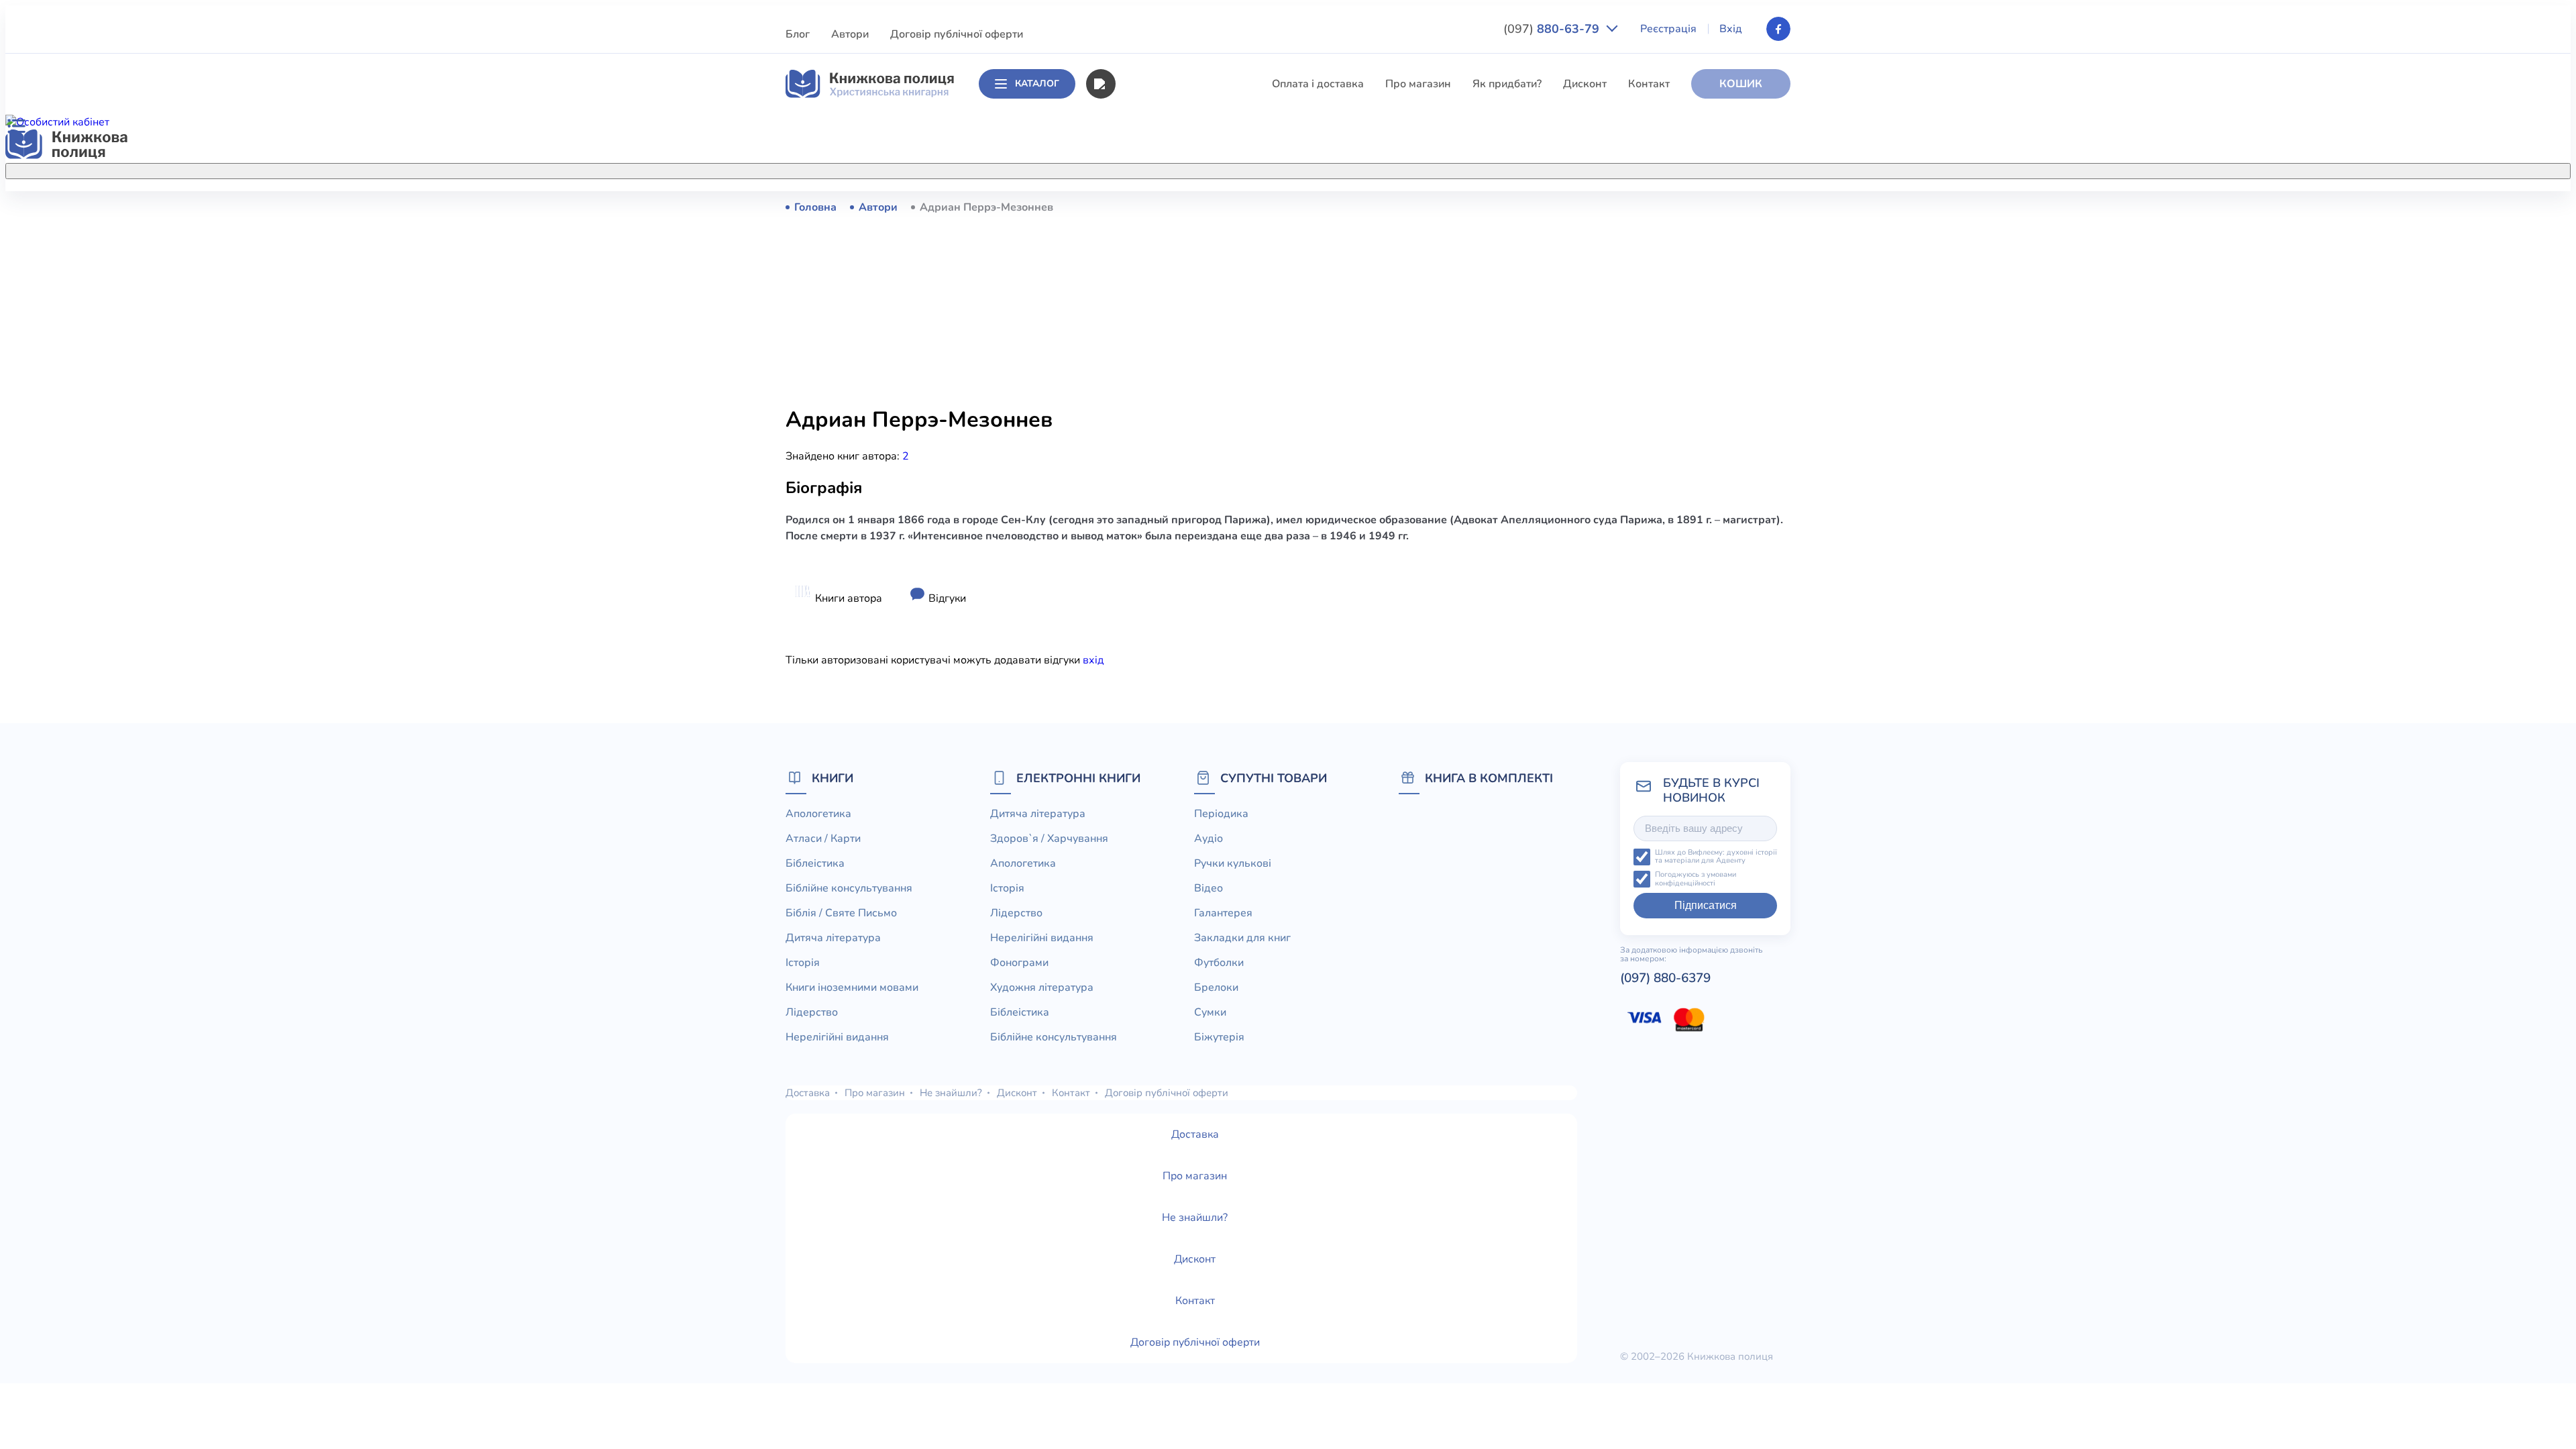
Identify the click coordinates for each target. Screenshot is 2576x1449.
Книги (833, 778)
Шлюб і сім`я (1147, 554)
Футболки (1219, 963)
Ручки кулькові (1233, 863)
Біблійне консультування (1178, 281)
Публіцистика (1149, 504)
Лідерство (1140, 405)
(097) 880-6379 (1665, 978)
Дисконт (1585, 84)
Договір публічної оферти (957, 34)
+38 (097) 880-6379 (1620, 207)
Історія (1132, 356)
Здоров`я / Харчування (1173, 579)
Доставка (808, 1093)
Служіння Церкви (1160, 480)
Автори (850, 34)
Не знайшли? (951, 1093)
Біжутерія (1219, 1037)
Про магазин (1418, 84)
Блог (798, 34)
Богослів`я (1142, 529)
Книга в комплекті (1489, 778)
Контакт (1649, 84)
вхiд (1093, 660)
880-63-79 (1553, 29)
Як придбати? (1507, 84)
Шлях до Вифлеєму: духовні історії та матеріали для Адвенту (1716, 857)
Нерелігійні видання (1166, 430)
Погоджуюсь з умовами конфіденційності (1696, 879)
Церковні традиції (1160, 455)
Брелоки (1216, 987)
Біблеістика (1144, 256)
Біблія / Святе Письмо (1171, 306)
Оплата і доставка (1318, 84)
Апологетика (1147, 207)
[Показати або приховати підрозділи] (1302, 168)
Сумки (1210, 1012)
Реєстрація (1668, 29)
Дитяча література (1162, 331)
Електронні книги (1078, 778)
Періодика (1221, 814)
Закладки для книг (1242, 938)
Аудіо (1209, 839)
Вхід (1731, 29)
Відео (1209, 888)
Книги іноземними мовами (1181, 380)
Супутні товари (1274, 778)
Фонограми (1019, 963)
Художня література (1042, 987)
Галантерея (1223, 913)
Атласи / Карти (1152, 231)
